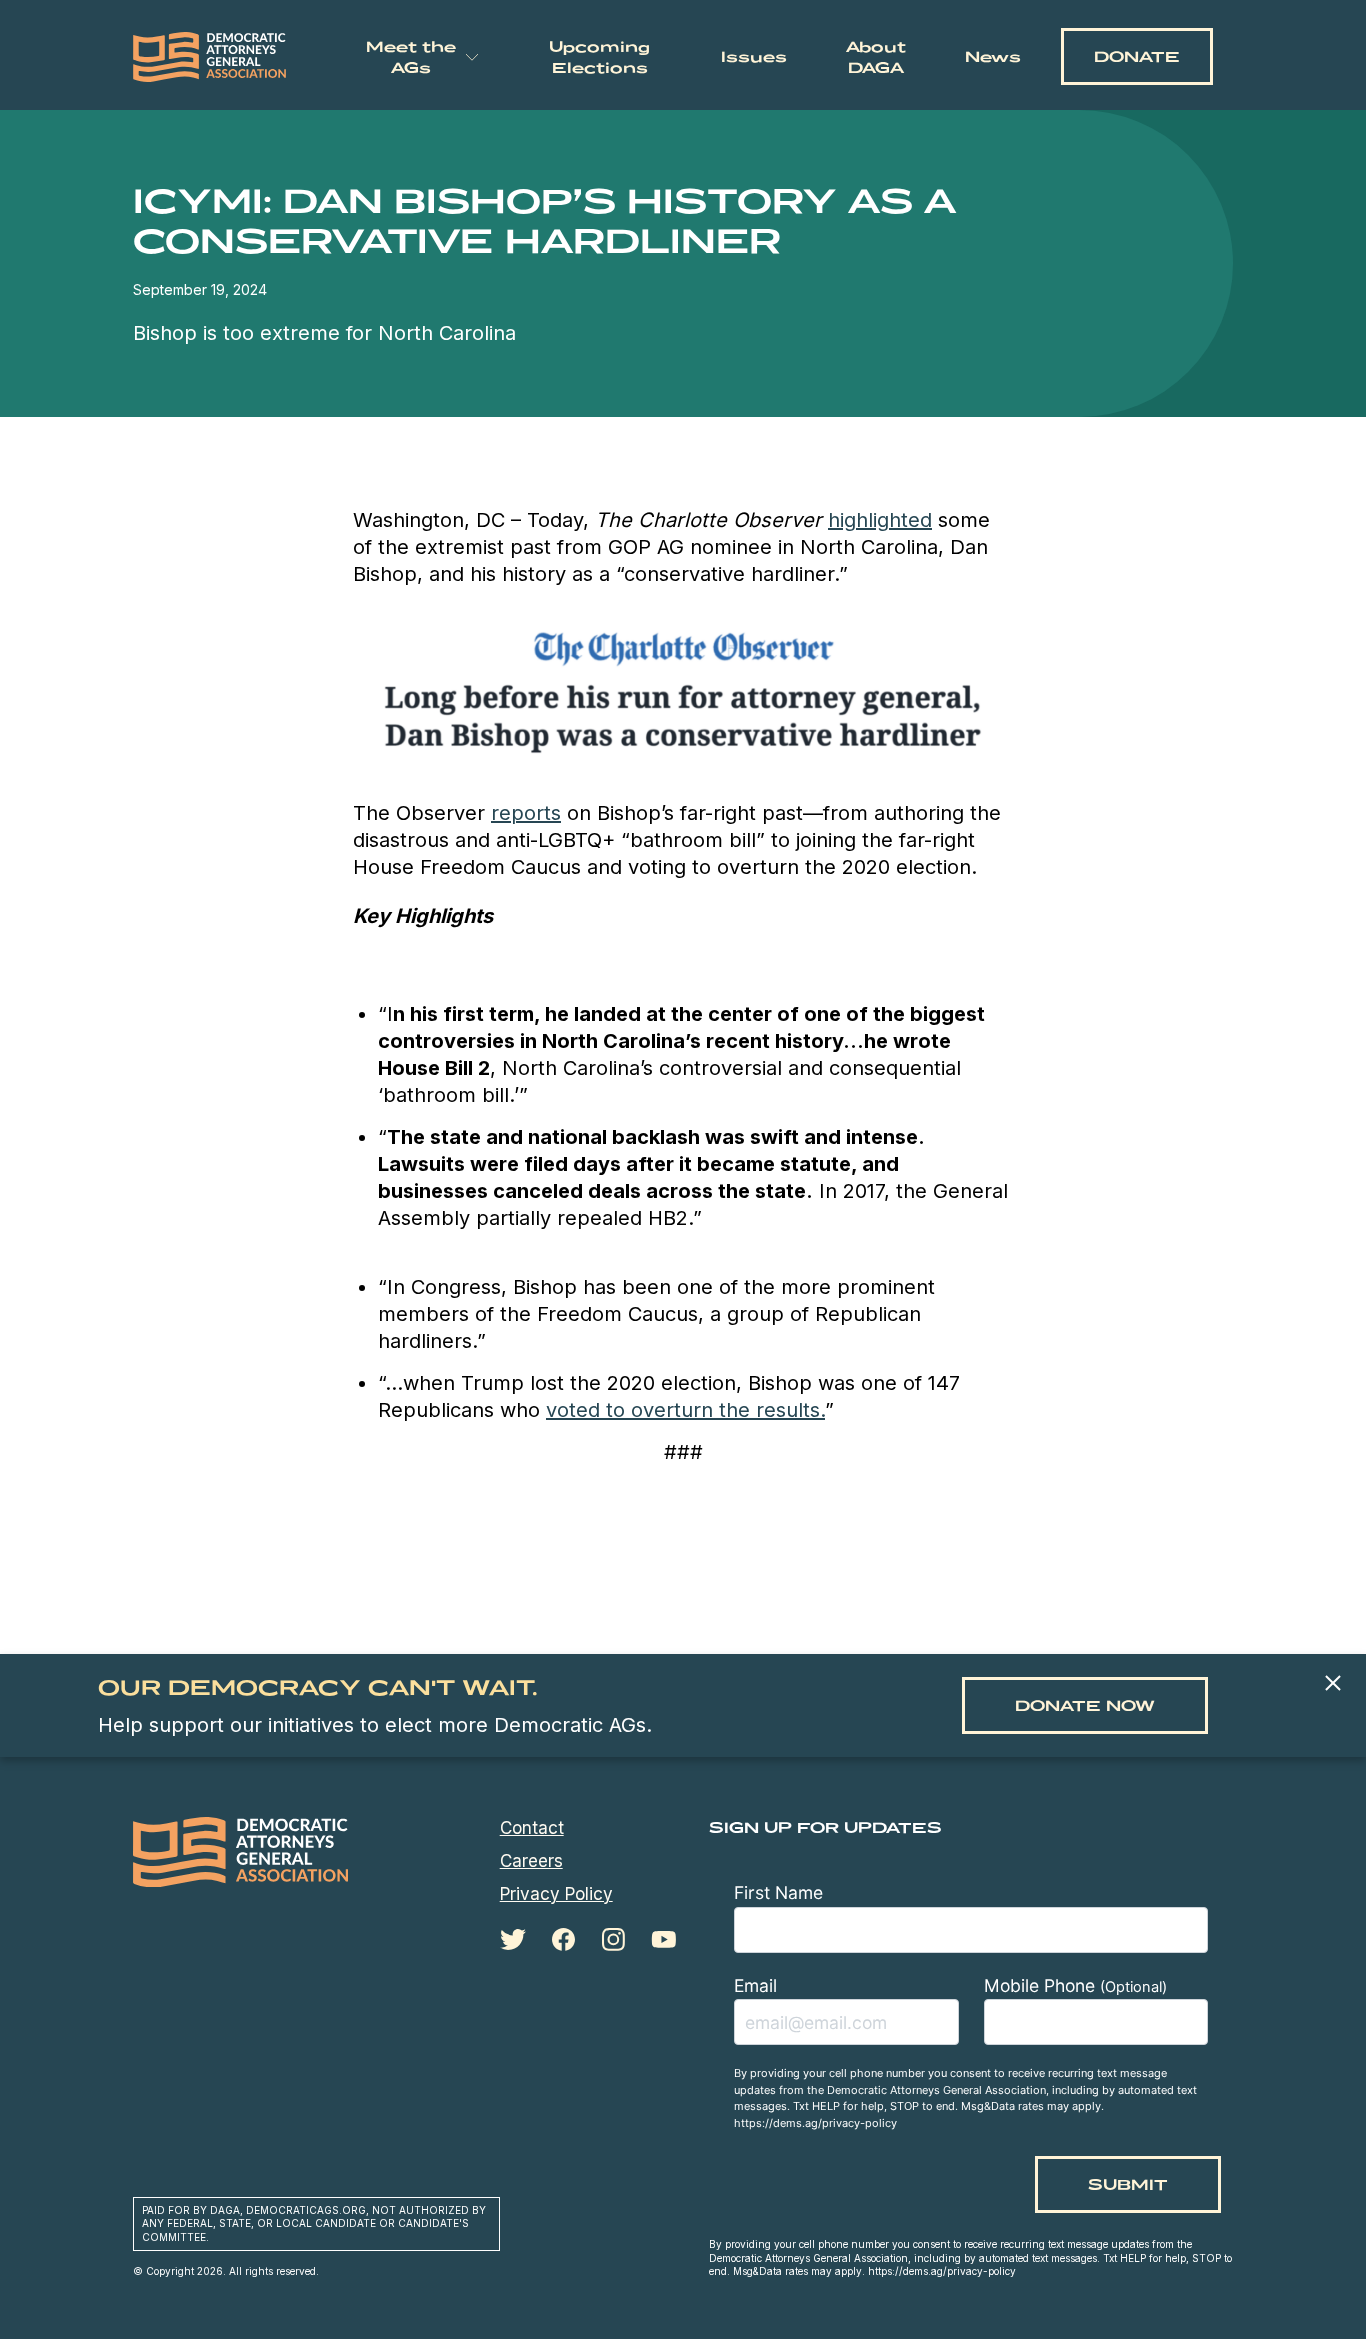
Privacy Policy (556, 1894)
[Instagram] (613, 1940)
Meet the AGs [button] (411, 57)
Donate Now (1085, 1705)
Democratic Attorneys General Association (210, 57)
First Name (778, 1892)
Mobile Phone (1075, 1985)
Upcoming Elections (599, 57)
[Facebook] (563, 1940)
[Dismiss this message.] (1332, 1684)
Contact (532, 1828)
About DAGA (876, 57)
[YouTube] (663, 1939)
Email (755, 1985)
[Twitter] (513, 1939)
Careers (531, 1861)
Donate (1137, 56)
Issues (754, 56)
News (993, 56)
